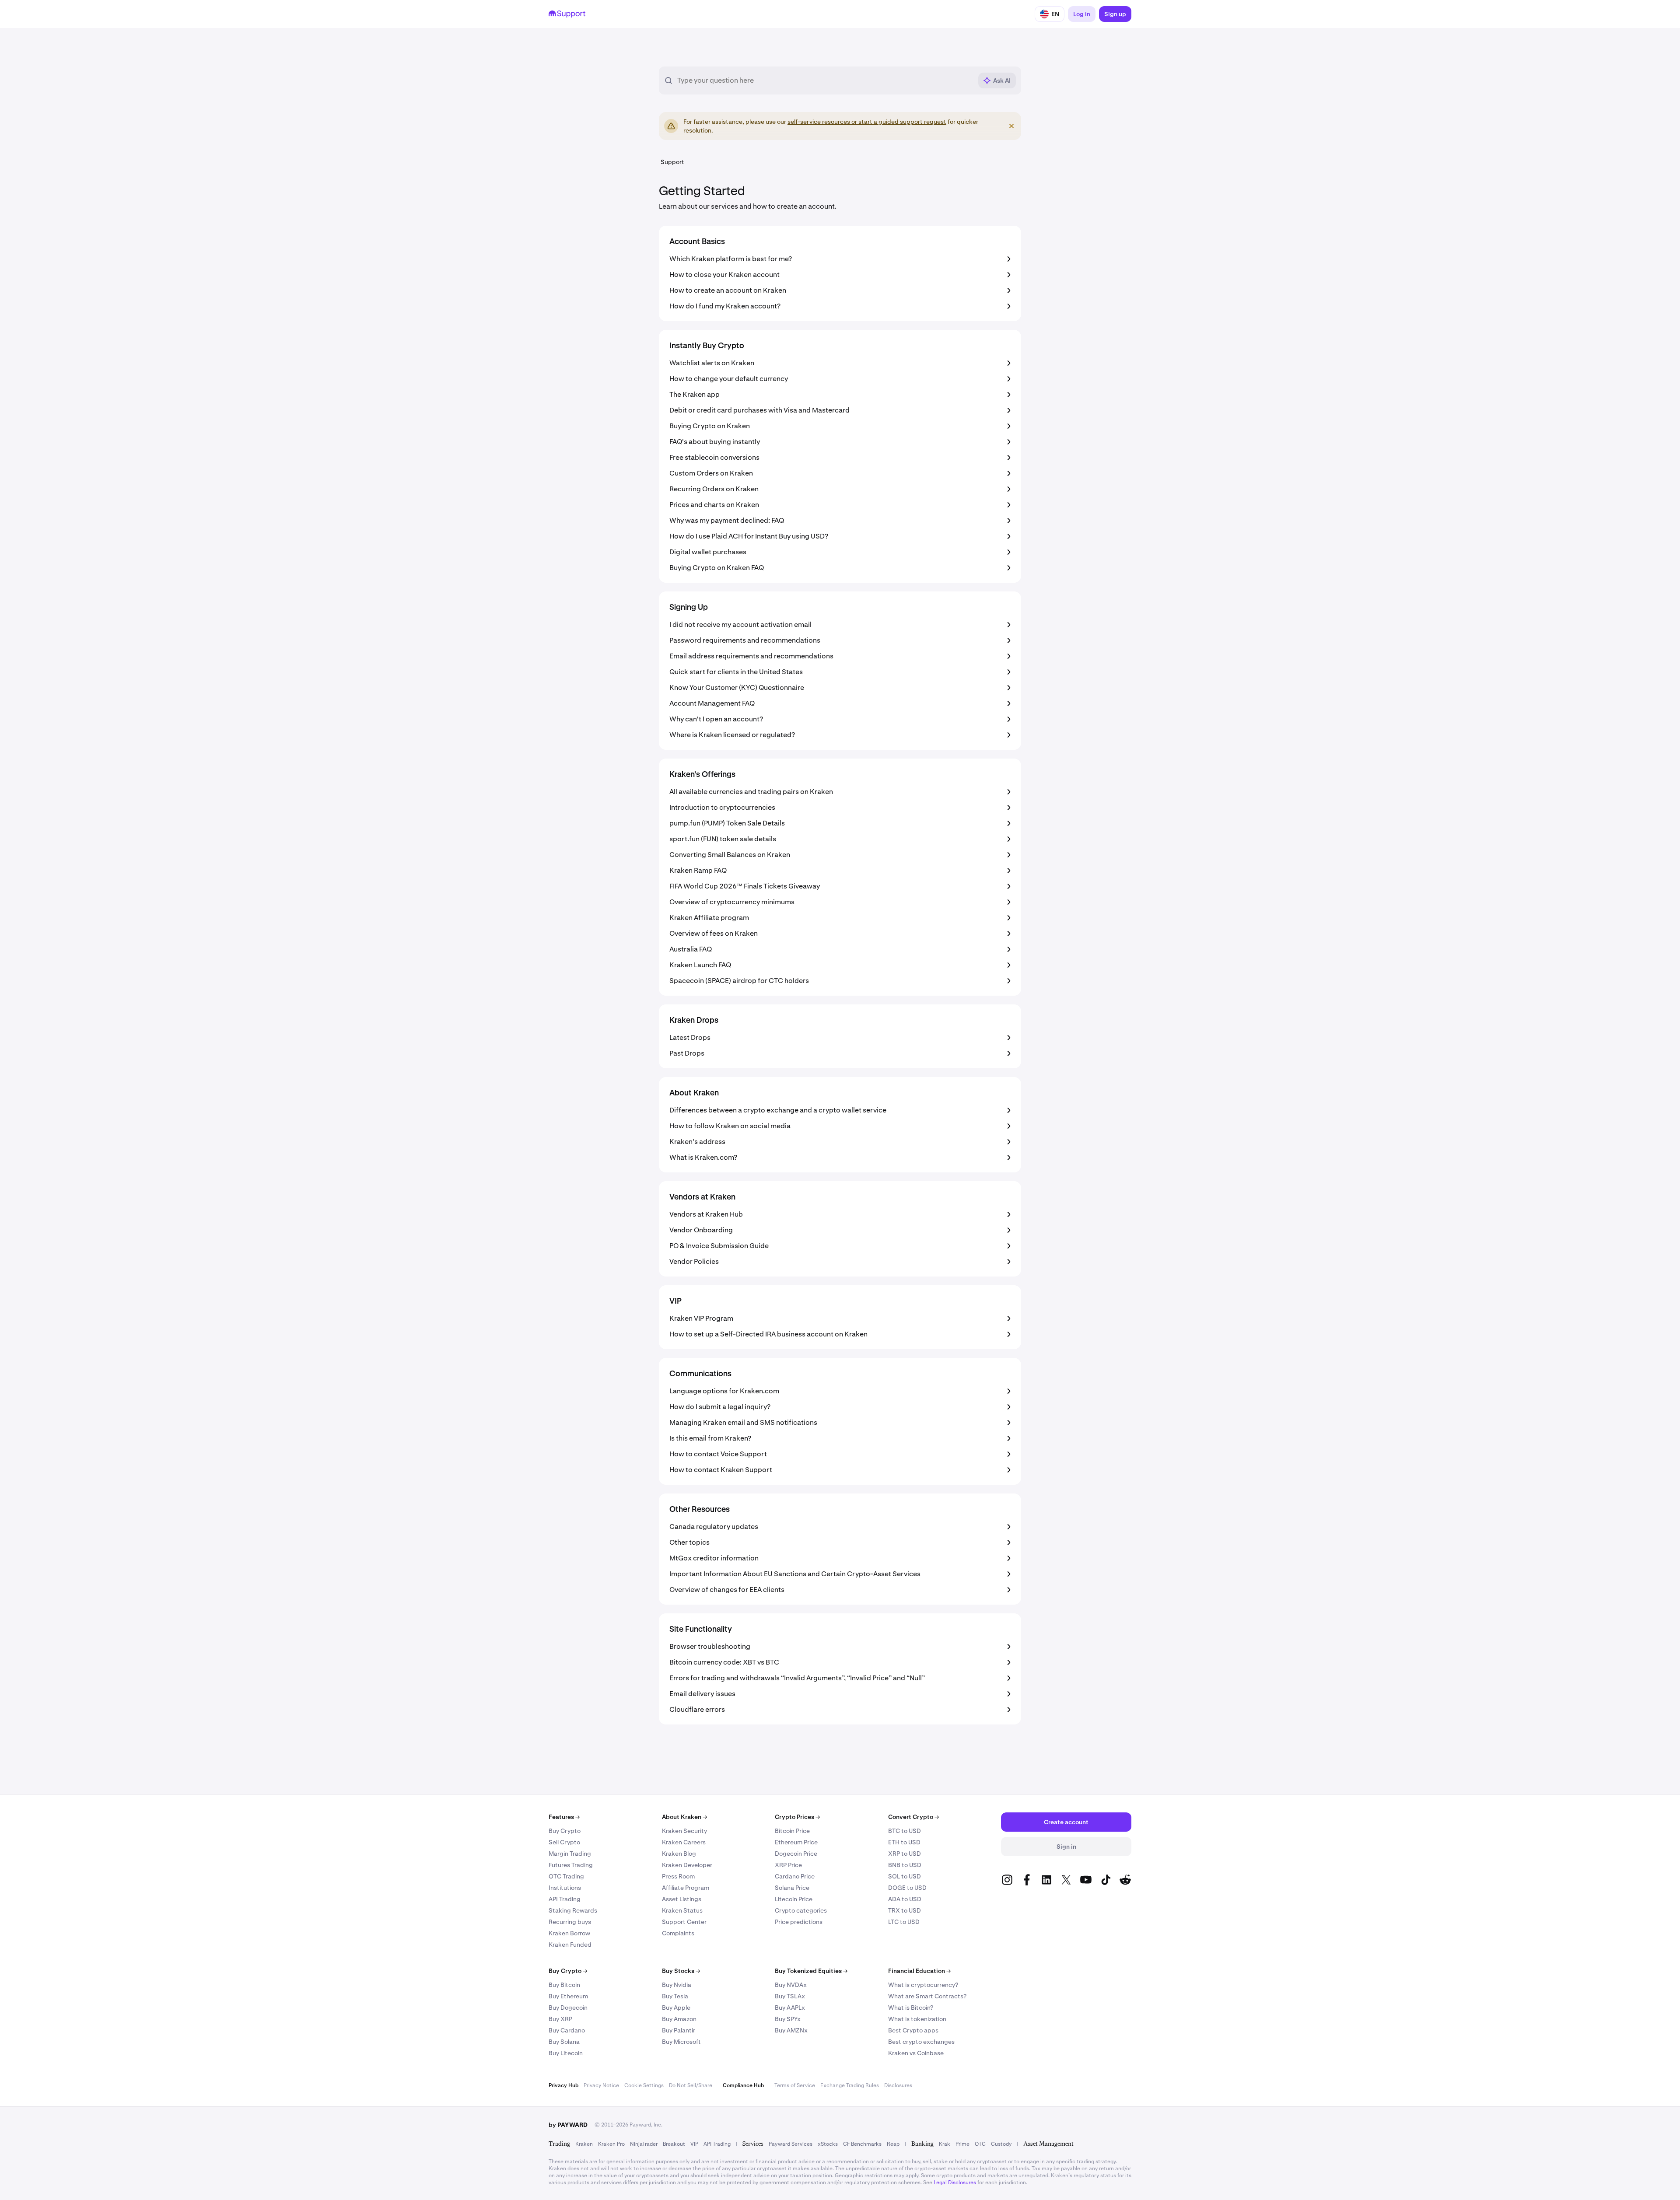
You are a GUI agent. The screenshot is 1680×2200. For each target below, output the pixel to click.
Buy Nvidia (677, 1985)
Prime (962, 2144)
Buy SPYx (788, 2019)
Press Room (678, 1876)
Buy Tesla (675, 1996)
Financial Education (919, 1971)
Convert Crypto (913, 1817)
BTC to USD (905, 1831)
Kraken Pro (611, 2144)
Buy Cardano (567, 2030)
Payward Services (791, 2144)
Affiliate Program (686, 1888)
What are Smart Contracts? (927, 1996)
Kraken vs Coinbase (916, 2053)
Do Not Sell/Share (691, 2085)
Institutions (565, 1888)
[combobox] (825, 80)
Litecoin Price (794, 1899)
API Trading (565, 1899)
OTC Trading (566, 1876)
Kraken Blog (679, 1854)
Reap (893, 2144)
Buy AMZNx (791, 2030)
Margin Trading (570, 1854)
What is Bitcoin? (911, 2008)
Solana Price (792, 1888)
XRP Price (788, 1865)
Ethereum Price (796, 1842)
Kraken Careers (684, 1842)
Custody (1001, 2144)
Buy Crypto (565, 1831)
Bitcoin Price (792, 1831)
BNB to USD (905, 1865)
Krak (945, 2144)
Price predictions (799, 1922)
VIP (694, 2144)
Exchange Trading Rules (850, 2085)
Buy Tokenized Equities (811, 1971)
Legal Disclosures (955, 2183)
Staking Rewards (573, 1910)
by (568, 2125)
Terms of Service (795, 2085)
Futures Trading (571, 1865)
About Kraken (684, 1817)
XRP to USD (905, 1854)
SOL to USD (905, 1876)
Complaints (678, 1933)
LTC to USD (904, 1922)
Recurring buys (570, 1922)
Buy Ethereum (568, 1996)
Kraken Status (682, 1910)
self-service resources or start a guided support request (867, 122)
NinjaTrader (644, 2144)
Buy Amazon (679, 2019)
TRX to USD (905, 1910)
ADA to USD (905, 1899)
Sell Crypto (564, 1842)
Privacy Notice (601, 2085)
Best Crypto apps (913, 2030)
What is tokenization (917, 2019)
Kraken (584, 2144)
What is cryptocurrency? (923, 1985)
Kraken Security (684, 1831)
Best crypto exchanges (921, 2042)
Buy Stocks (681, 1971)
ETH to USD (904, 1842)
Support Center (684, 1922)
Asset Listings (682, 1899)
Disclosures (898, 2085)
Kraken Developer (687, 1865)
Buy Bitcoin (564, 1985)
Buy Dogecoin (568, 2008)
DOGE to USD (907, 1888)
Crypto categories (801, 1910)
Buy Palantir (679, 2030)
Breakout (674, 2144)
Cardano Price (795, 1876)
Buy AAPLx (790, 2008)
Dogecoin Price (796, 1854)
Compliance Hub (743, 2085)
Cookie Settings (644, 2085)
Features (564, 1817)
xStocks (828, 2144)
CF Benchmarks (862, 2144)
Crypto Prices (797, 1817)
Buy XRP (560, 2019)
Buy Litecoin (566, 2053)
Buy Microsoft (681, 2042)
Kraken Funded (570, 1945)
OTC (980, 2144)
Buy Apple (676, 2008)
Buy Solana (564, 2042)
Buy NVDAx (791, 1985)
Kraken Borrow (569, 1933)
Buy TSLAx (790, 1996)
